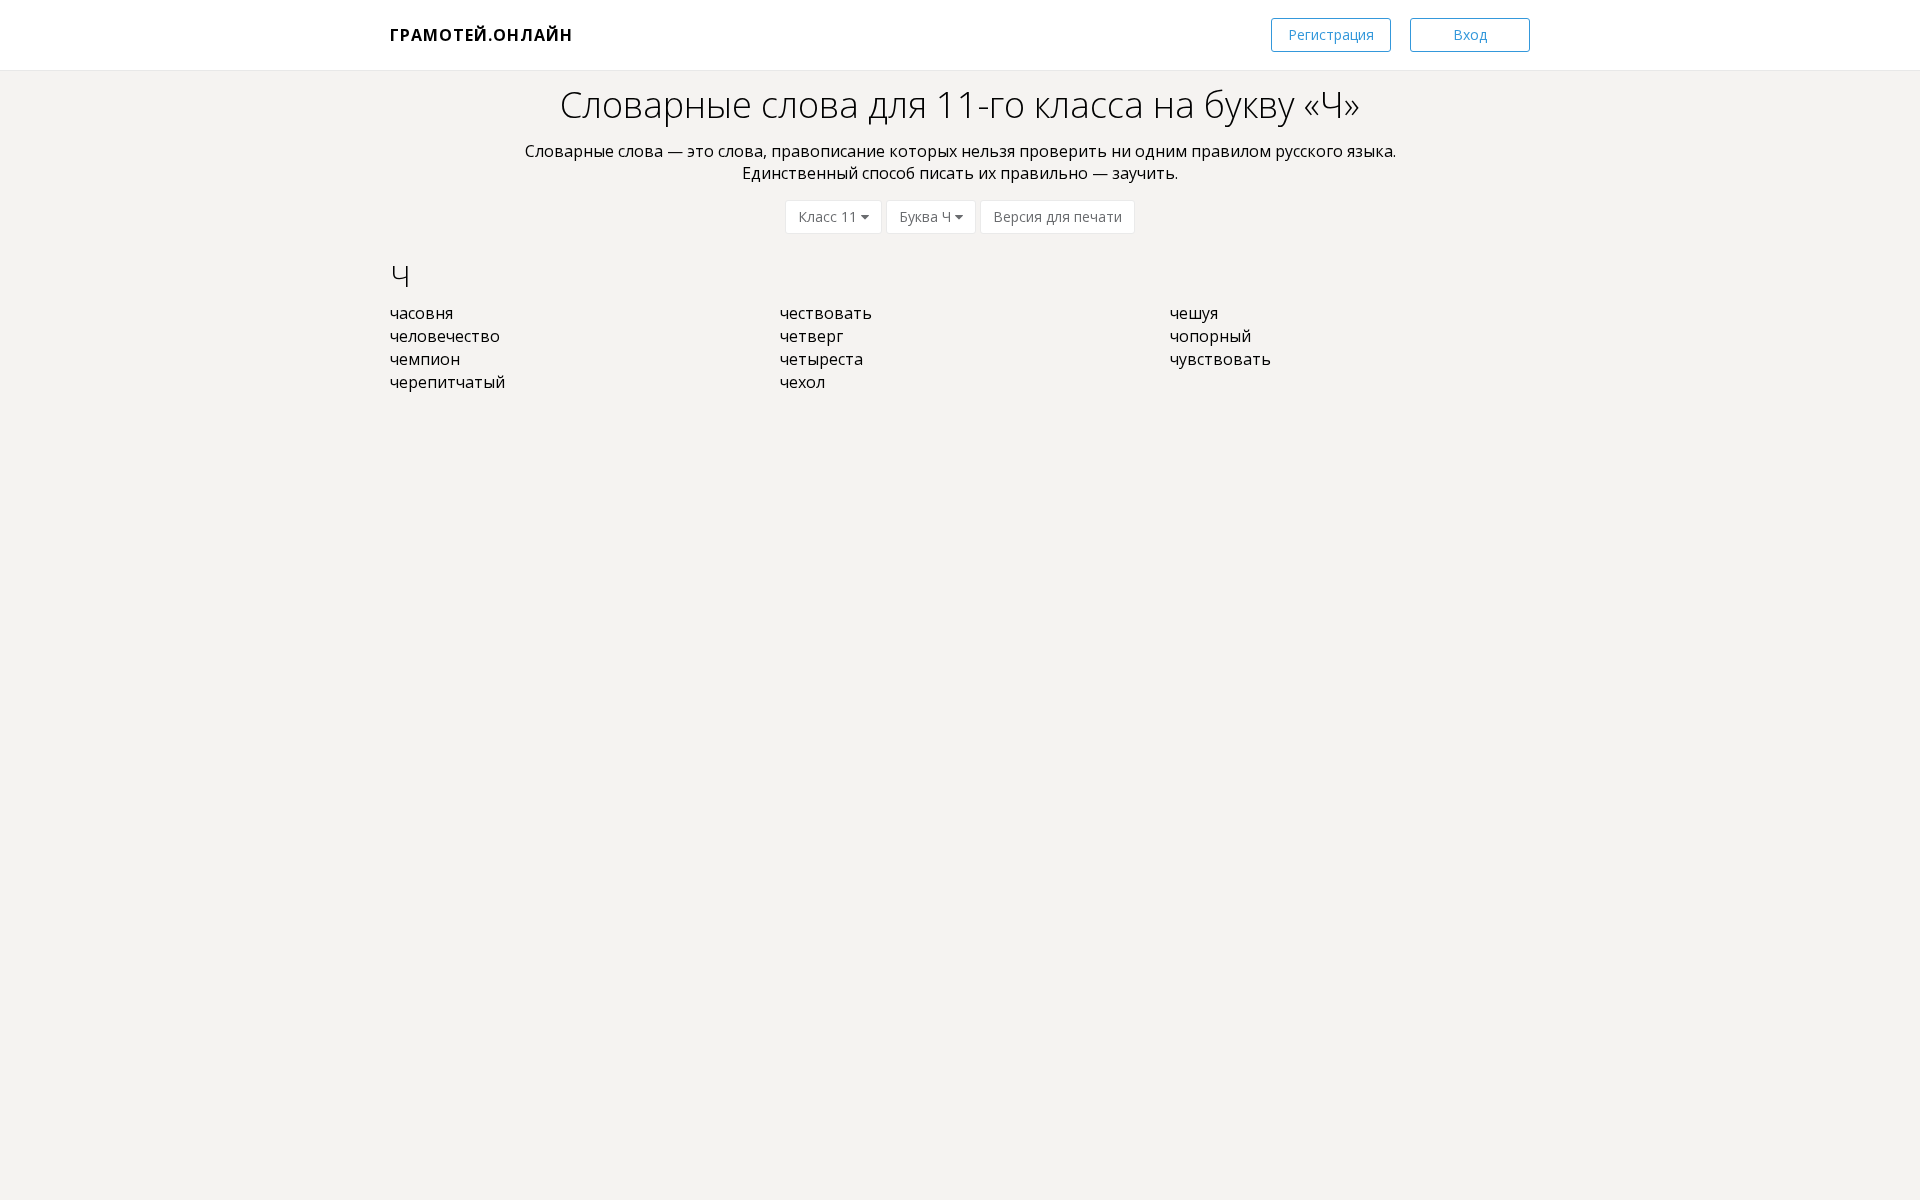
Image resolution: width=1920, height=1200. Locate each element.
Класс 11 (829, 216)
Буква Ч (927, 216)
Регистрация (1331, 34)
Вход (1470, 34)
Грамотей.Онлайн (481, 35)
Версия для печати (1057, 216)
